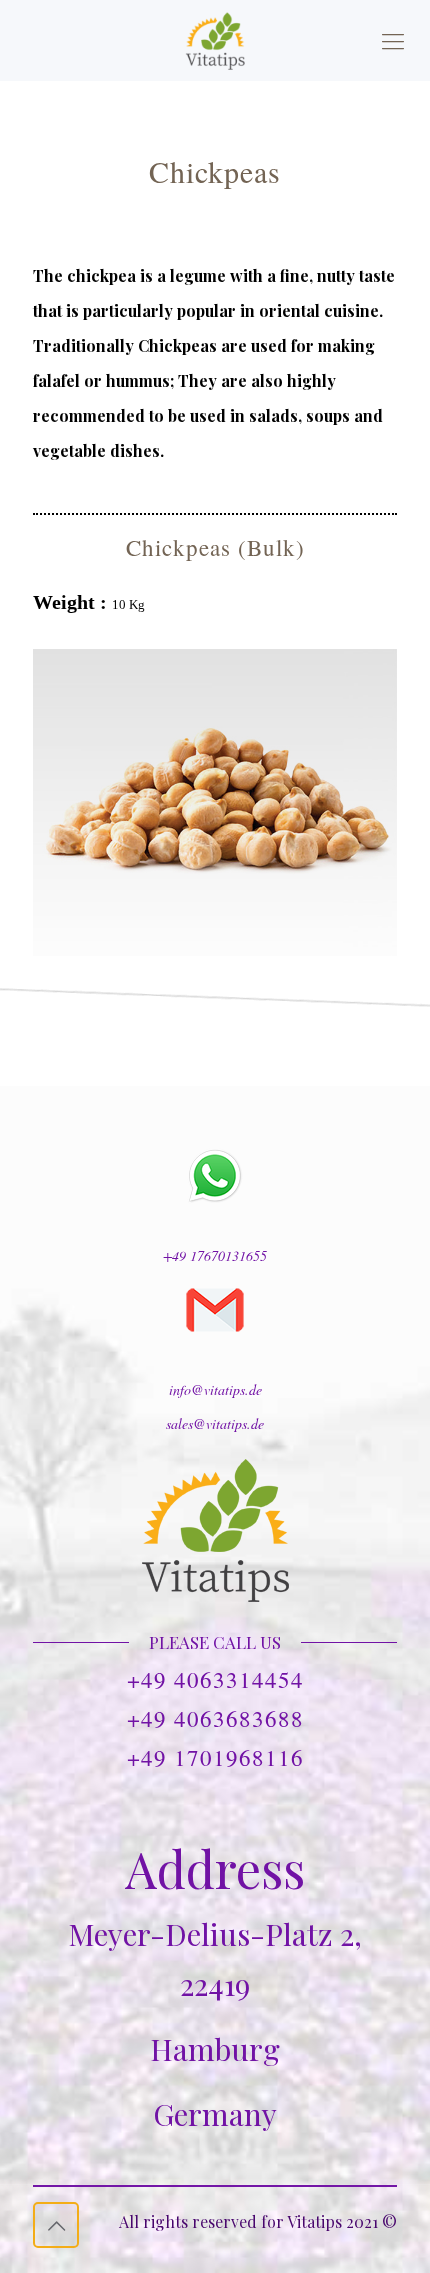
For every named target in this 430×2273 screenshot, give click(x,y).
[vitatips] (215, 40)
